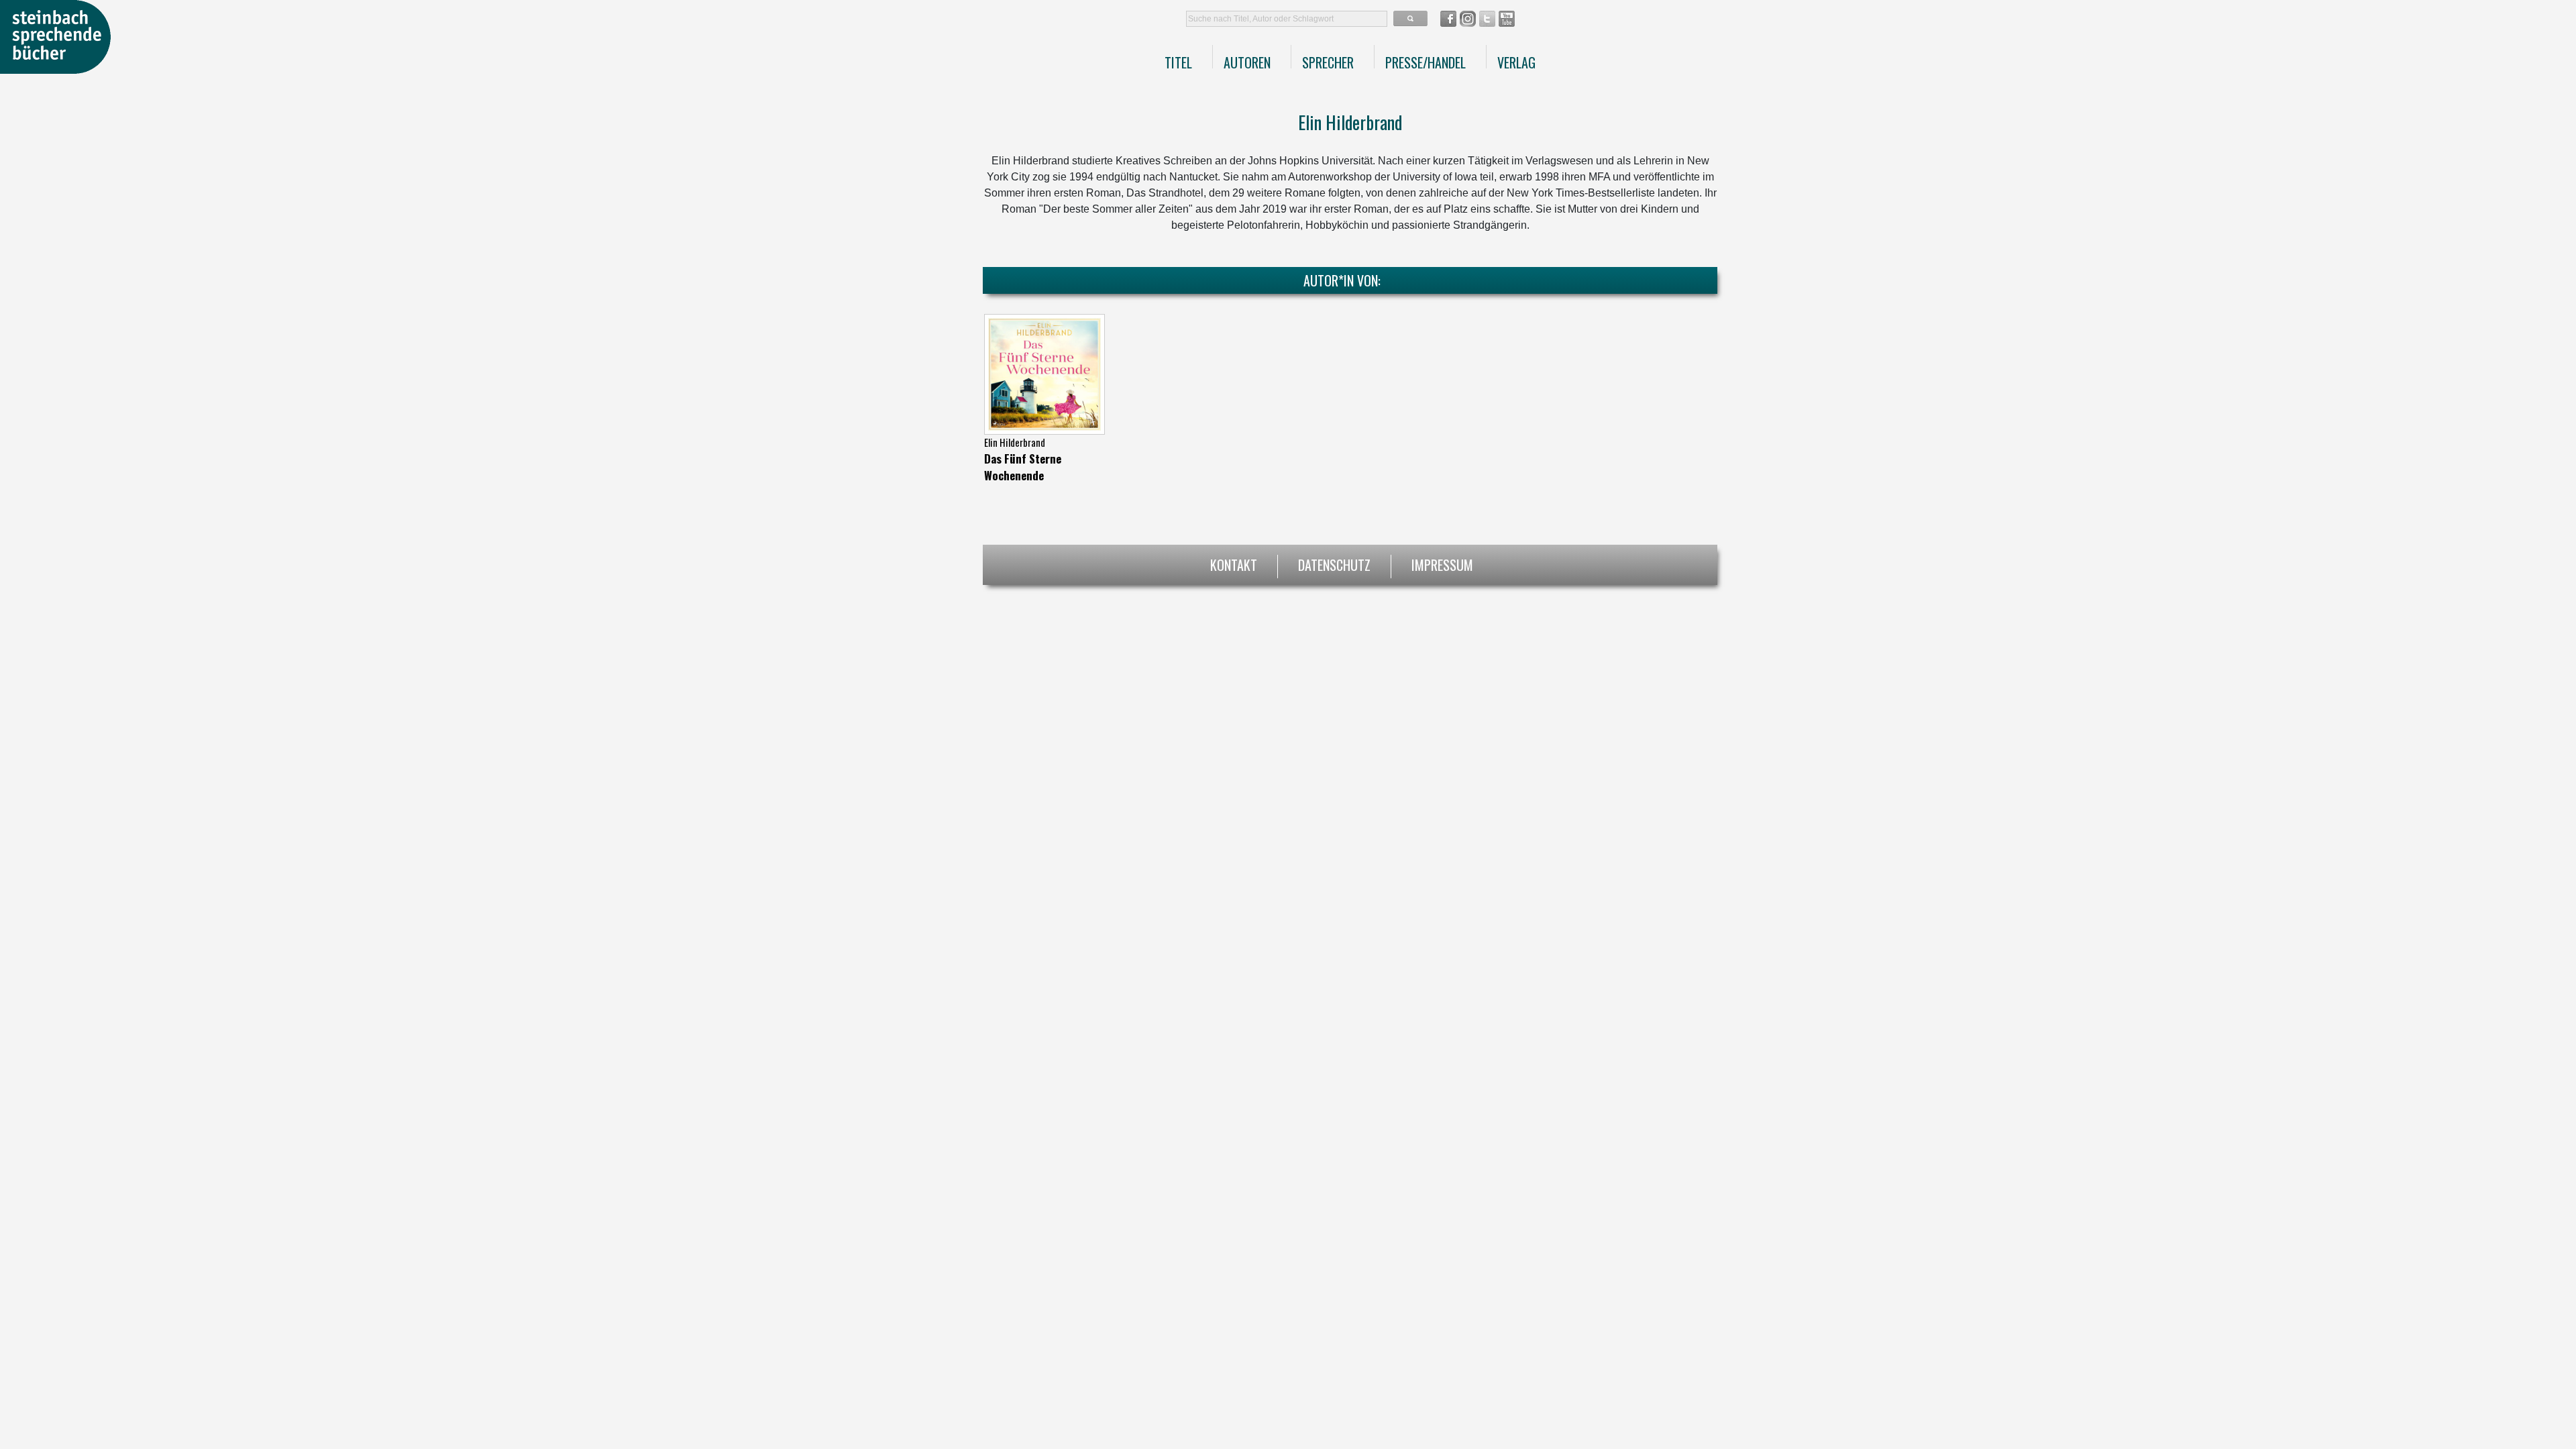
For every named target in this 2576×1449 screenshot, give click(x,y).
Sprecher (1328, 62)
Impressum (1442, 563)
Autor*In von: (1342, 280)
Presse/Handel (1426, 62)
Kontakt (1234, 563)
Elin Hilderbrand (1015, 442)
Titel (1178, 62)
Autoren (1247, 62)
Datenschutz (1334, 563)
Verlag (1516, 62)
